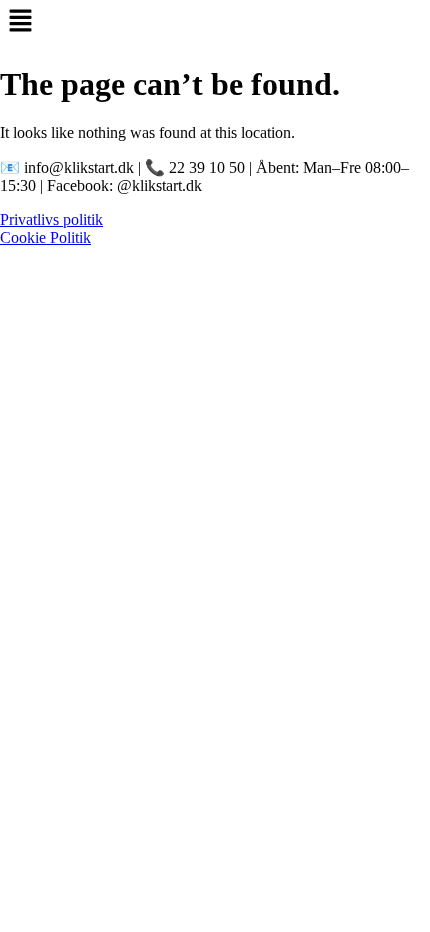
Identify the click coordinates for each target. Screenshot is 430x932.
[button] (215, 22)
